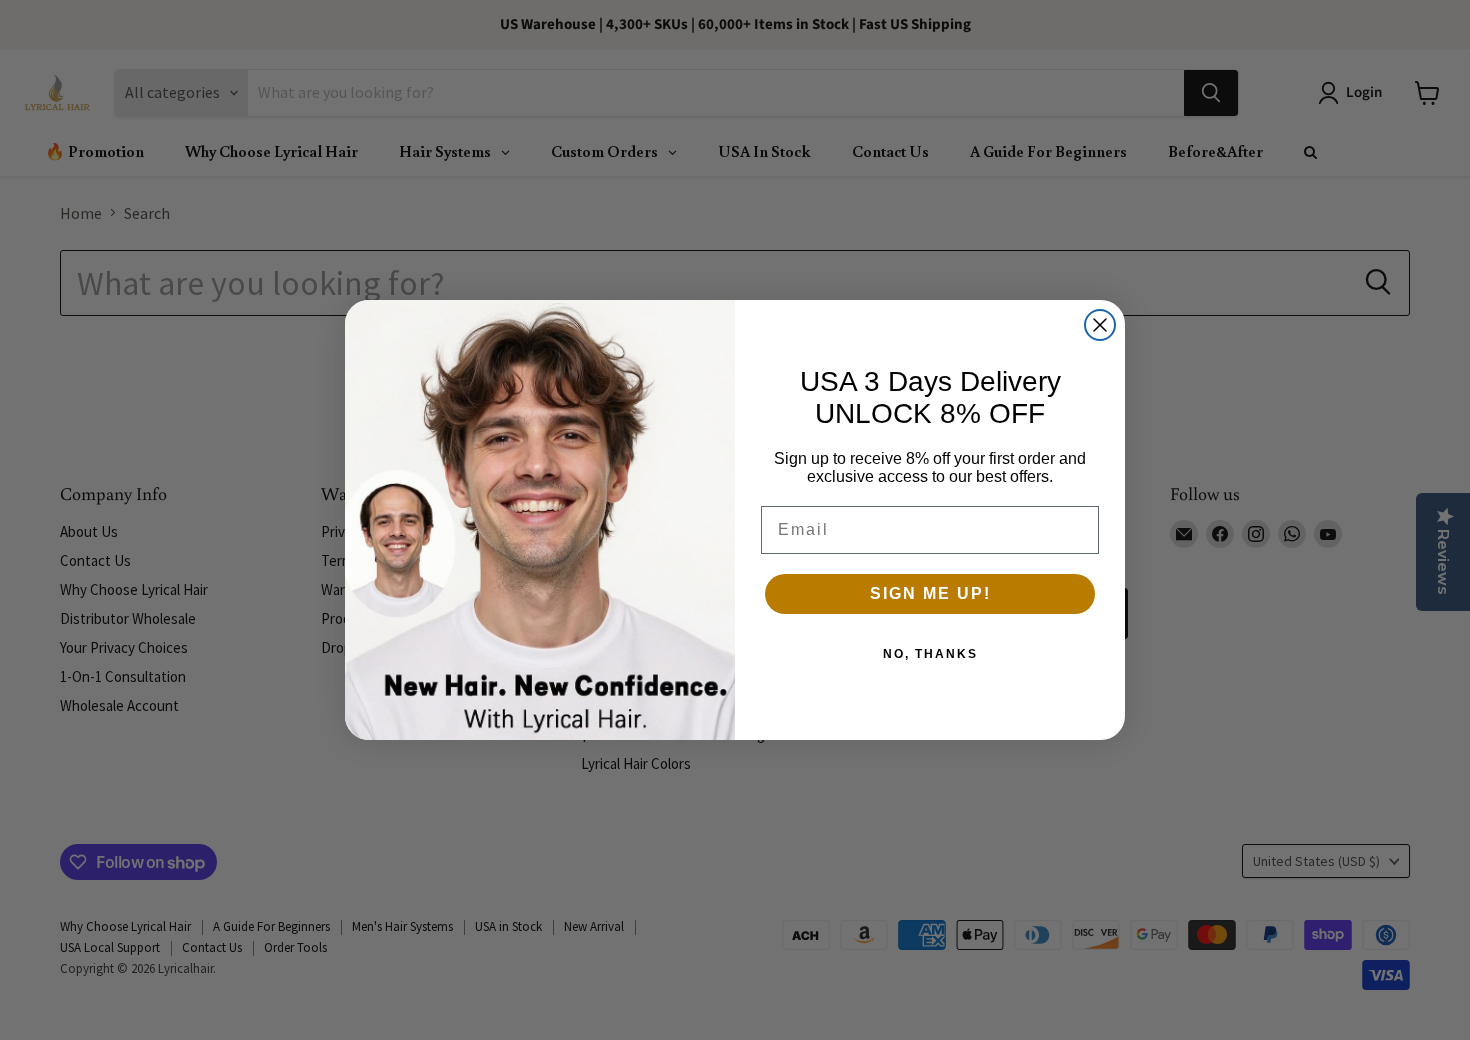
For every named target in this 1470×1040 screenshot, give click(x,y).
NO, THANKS (930, 654)
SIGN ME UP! (930, 593)
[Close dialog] (1100, 325)
